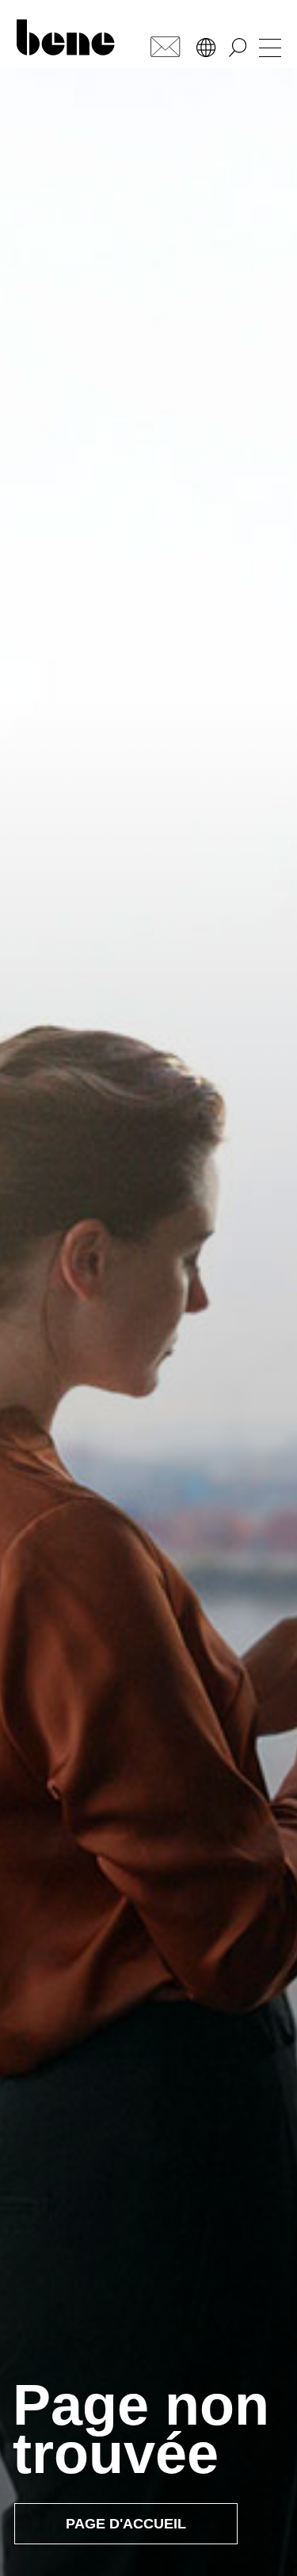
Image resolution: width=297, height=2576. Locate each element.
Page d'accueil (126, 2524)
